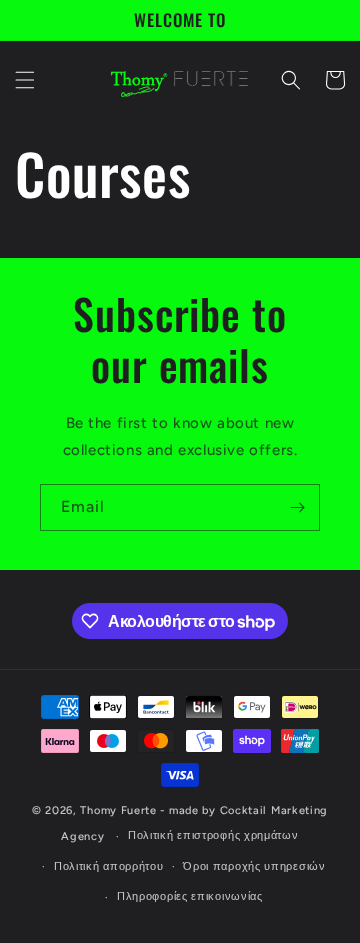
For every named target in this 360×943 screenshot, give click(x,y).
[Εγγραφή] (297, 507)
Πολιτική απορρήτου (109, 866)
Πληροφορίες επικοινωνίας (190, 896)
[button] (25, 80)
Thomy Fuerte (118, 810)
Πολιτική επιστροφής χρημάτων (213, 835)
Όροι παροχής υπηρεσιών (254, 866)
